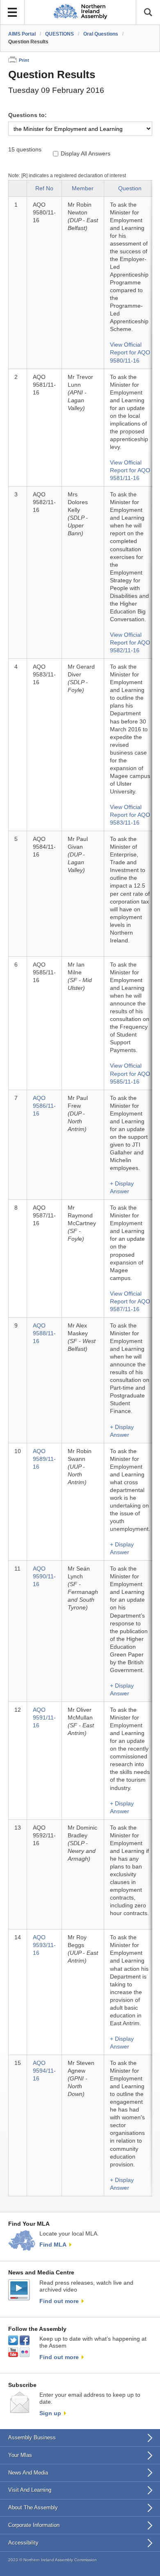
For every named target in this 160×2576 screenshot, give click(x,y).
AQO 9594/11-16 (44, 2071)
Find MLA (53, 2245)
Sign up (50, 2413)
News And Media (28, 2473)
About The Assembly (33, 2507)
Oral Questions (101, 34)
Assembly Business (32, 2437)
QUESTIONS (59, 34)
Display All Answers (86, 154)
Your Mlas (20, 2455)
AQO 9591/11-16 (44, 1718)
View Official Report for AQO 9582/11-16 (130, 643)
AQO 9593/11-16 (44, 1945)
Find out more (59, 2301)
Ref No (44, 188)
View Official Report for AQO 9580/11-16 (130, 353)
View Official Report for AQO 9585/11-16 (130, 1074)
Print (24, 60)
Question (130, 188)
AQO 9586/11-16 (44, 1106)
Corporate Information (34, 2525)
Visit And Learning (30, 2490)
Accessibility (23, 2543)
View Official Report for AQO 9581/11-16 (130, 470)
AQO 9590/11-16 (44, 1576)
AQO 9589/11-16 (44, 1459)
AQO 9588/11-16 (44, 1333)
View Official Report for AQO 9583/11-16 (130, 815)
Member (83, 188)
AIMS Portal (22, 34)
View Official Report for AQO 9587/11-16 (130, 1302)
